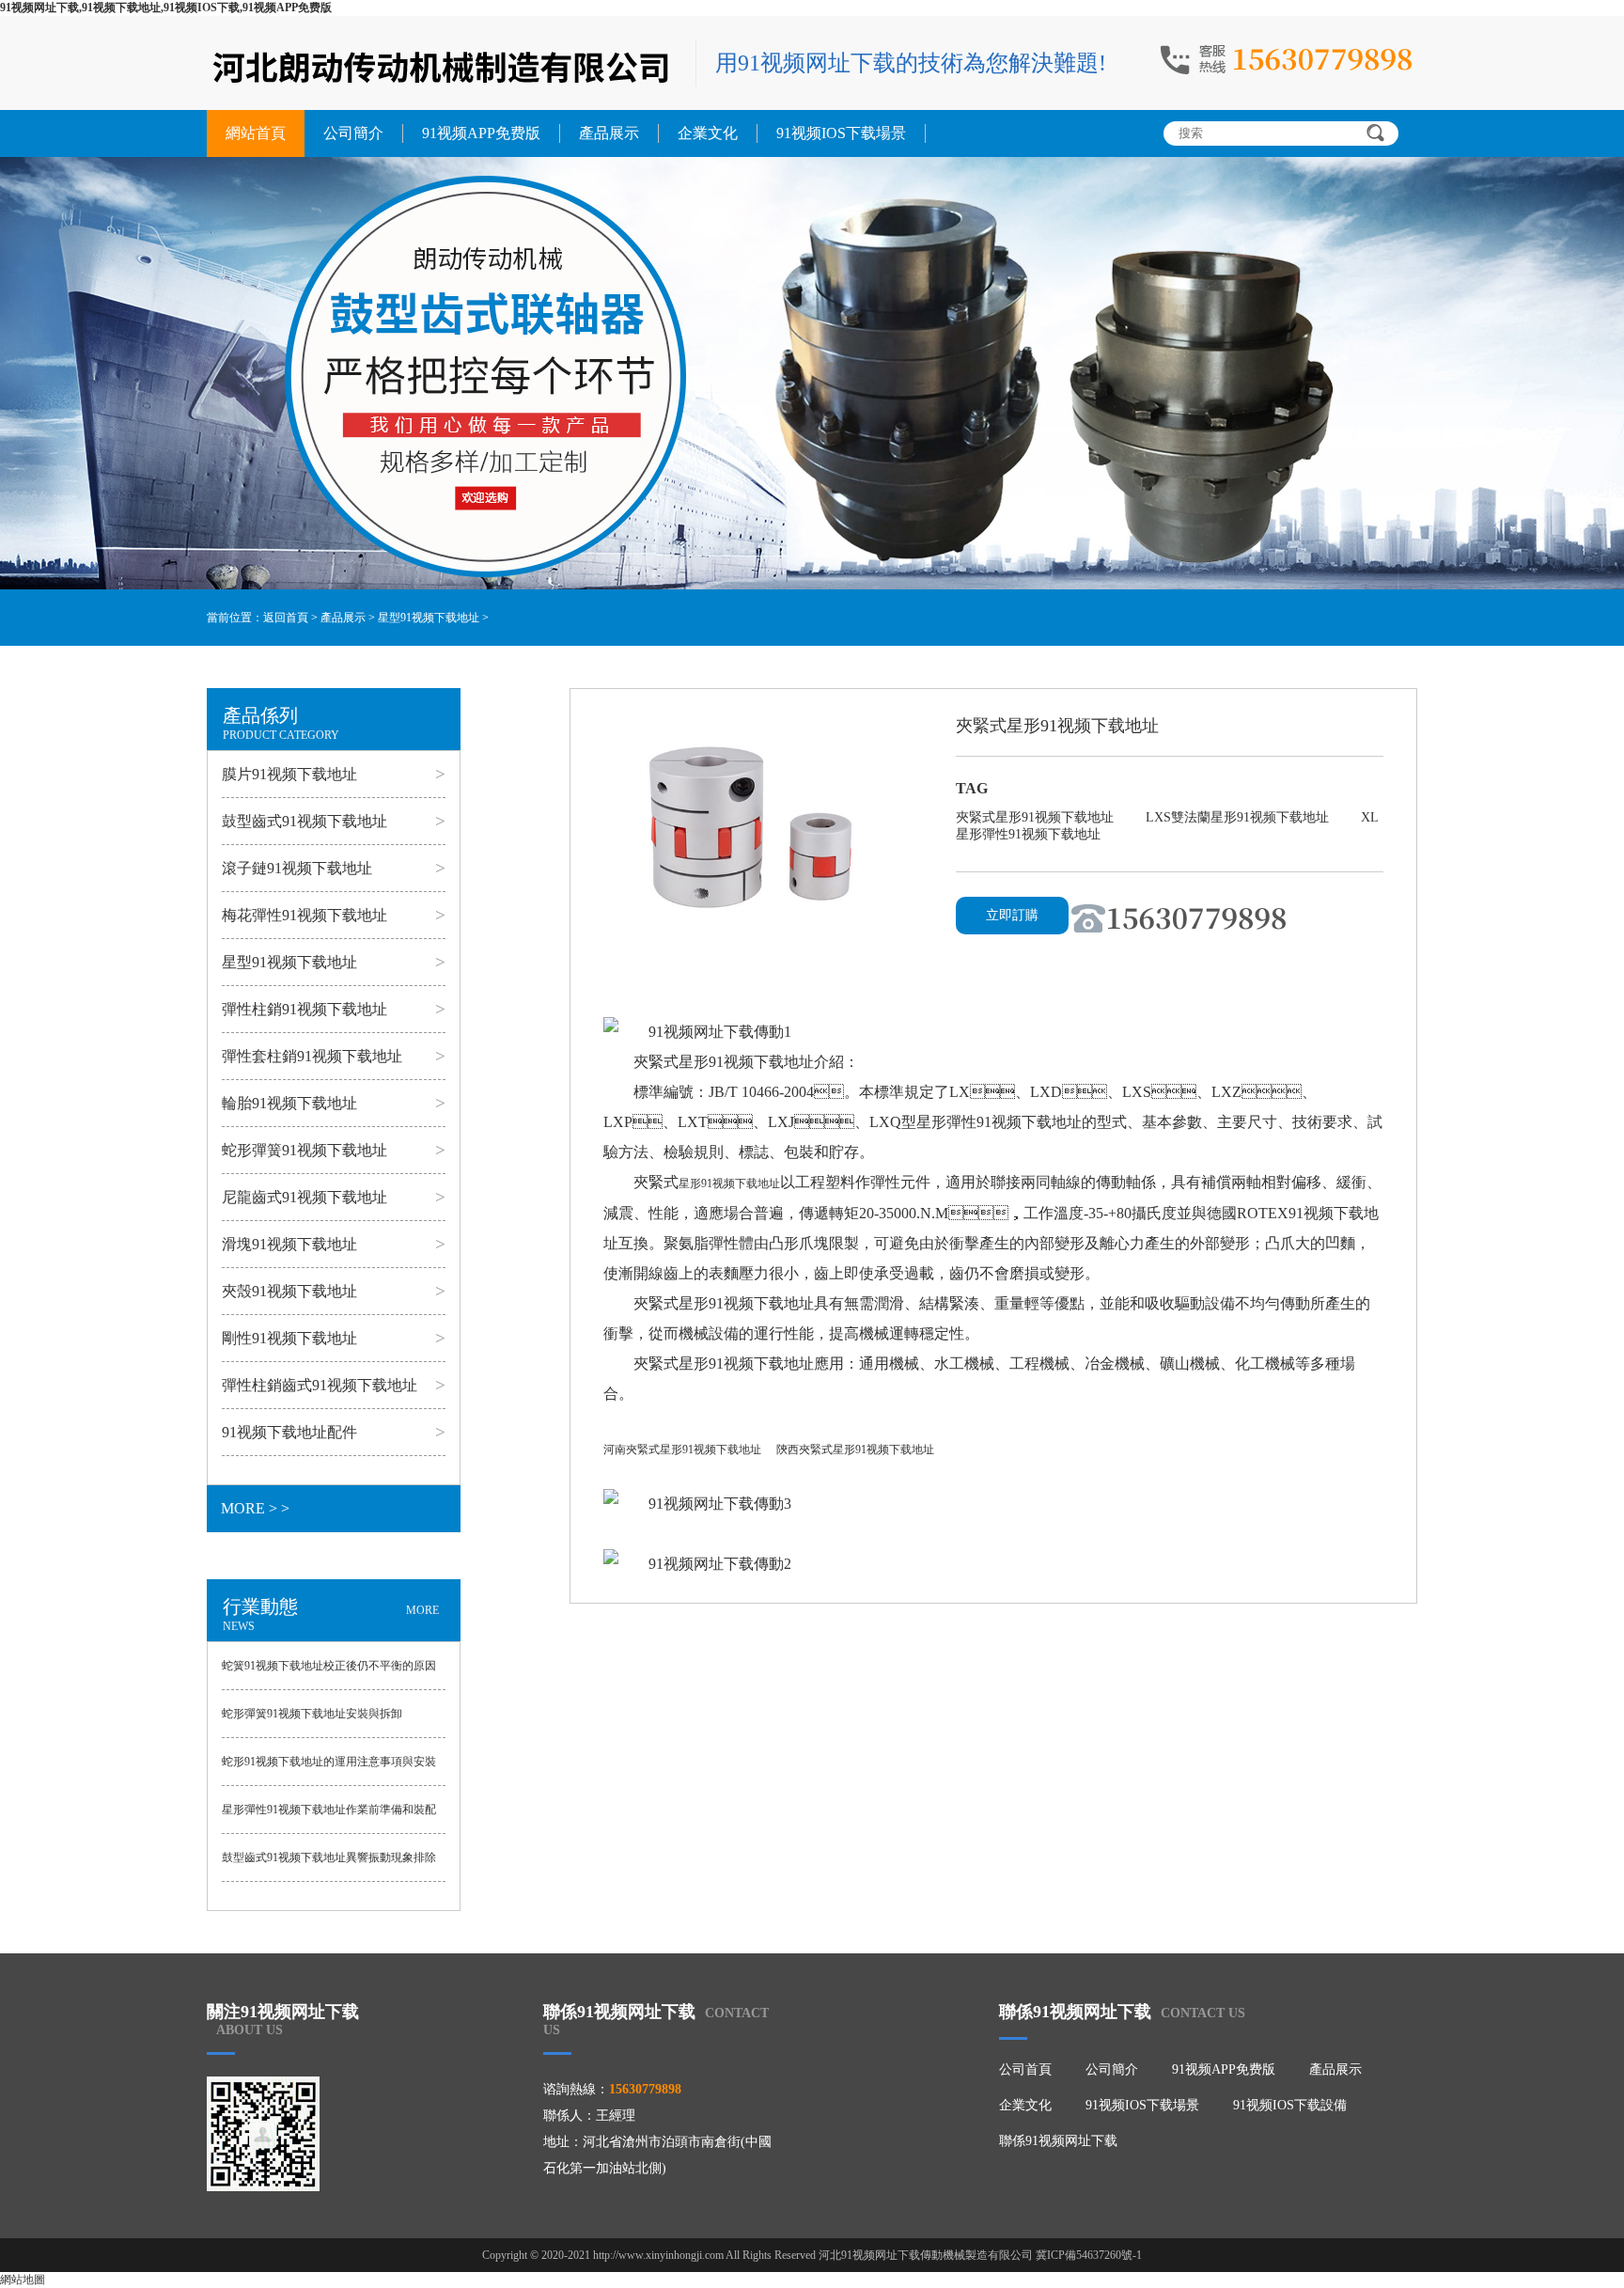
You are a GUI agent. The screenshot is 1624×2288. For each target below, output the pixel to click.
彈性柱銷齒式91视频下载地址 (320, 1385)
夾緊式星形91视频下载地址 (1037, 817)
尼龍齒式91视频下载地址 (304, 1197)
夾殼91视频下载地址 (289, 1291)
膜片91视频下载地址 (289, 774)
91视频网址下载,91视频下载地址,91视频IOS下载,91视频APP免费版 (166, 8)
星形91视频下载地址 (729, 1183)
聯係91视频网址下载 (1058, 2141)
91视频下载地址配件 (289, 1432)
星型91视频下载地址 (429, 618)
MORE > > (255, 1508)
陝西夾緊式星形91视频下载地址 (855, 1450)
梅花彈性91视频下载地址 (304, 915)
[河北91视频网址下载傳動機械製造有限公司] (442, 65)
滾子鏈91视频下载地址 (297, 868)
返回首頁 (286, 618)
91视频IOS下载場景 (841, 133)
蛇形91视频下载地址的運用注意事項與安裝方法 (329, 1770)
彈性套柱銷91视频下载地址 (312, 1056)
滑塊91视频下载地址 (289, 1244)
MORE (422, 1610)
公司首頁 (1025, 2069)
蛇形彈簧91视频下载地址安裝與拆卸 (312, 1714)
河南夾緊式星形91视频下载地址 (682, 1450)
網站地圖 (23, 2280)
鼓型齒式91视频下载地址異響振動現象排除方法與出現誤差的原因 (329, 1866)
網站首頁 (256, 133)
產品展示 (609, 133)
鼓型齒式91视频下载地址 (304, 821)
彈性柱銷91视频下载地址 (304, 1009)
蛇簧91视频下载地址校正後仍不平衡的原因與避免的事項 (329, 1674)
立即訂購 (1012, 915)
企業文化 (708, 133)
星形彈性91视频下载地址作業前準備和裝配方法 (329, 1818)
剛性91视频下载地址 (289, 1338)
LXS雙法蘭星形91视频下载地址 (1239, 817)
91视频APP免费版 (481, 133)
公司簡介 (353, 133)
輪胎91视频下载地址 (289, 1103)
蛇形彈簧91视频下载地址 (304, 1150)
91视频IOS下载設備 (1290, 2105)
